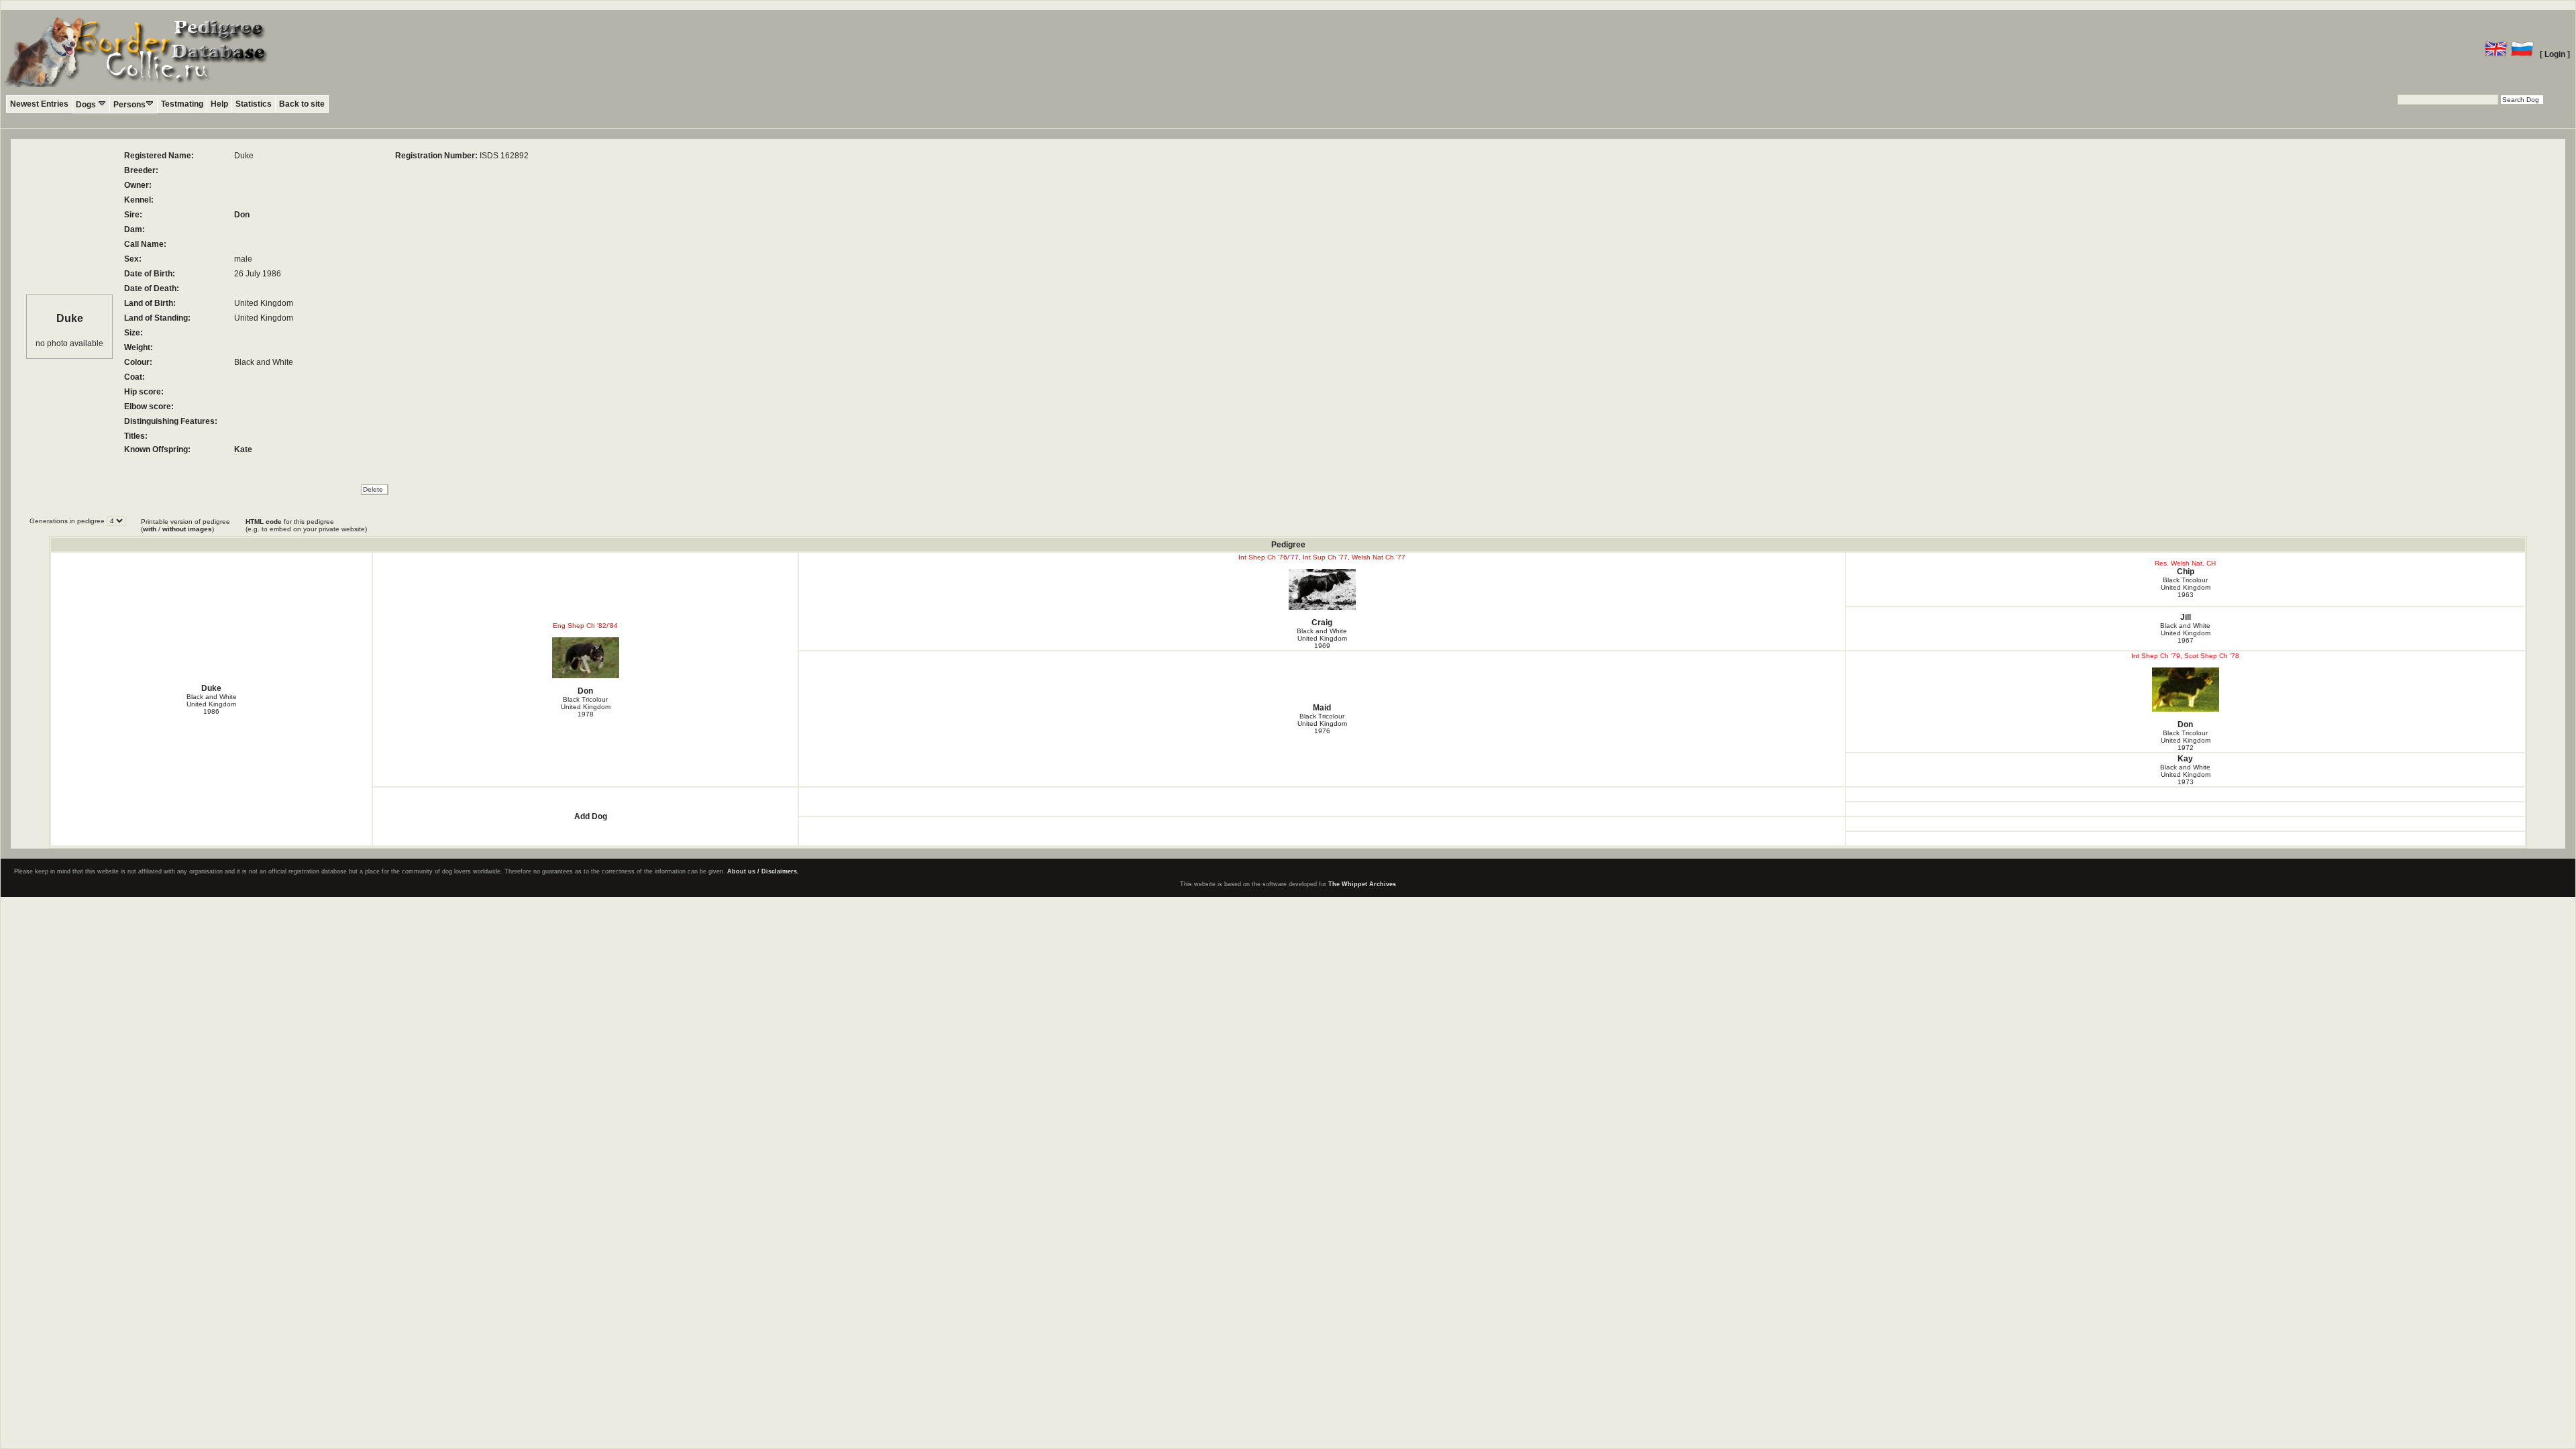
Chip (2186, 572)
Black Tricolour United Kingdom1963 (2186, 587)
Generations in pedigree (68, 521)
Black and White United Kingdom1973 (2185, 774)
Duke (211, 688)
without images (187, 529)
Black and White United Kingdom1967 (2185, 633)
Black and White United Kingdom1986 (212, 704)
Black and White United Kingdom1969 (1322, 638)
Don (242, 215)
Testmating (182, 104)
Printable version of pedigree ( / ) (185, 525)
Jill (2186, 617)
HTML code (264, 522)
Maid (1322, 708)
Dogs (87, 105)
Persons (129, 105)
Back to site (302, 104)
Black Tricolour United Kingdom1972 (2186, 740)
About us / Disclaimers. (763, 871)
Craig (1322, 623)
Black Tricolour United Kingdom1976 (1322, 723)
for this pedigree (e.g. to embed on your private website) (306, 525)
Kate (243, 449)
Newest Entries (39, 104)
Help (219, 104)
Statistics (254, 104)
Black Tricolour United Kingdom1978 (586, 707)
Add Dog (591, 816)
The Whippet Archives (1362, 884)
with (150, 529)
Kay (2185, 759)
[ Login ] (2555, 54)
